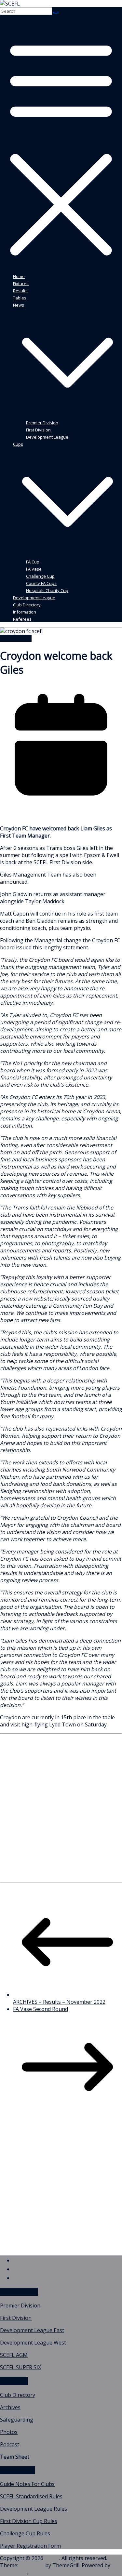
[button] (68, 415)
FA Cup (33, 562)
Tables (20, 298)
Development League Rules (34, 2509)
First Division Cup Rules (29, 2521)
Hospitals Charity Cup (47, 590)
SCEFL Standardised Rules (31, 2496)
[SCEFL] (10, 4)
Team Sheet (15, 2457)
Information (25, 612)
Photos (9, 2432)
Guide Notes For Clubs (27, 2484)
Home (19, 276)
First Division (38, 430)
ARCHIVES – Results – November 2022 (59, 2002)
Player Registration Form (30, 2546)
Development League (47, 437)
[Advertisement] (61, 1814)
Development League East (32, 2330)
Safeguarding (17, 2420)
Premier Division (42, 423)
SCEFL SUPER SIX (20, 2367)
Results (20, 291)
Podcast (10, 2444)
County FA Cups (41, 583)
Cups (18, 444)
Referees (22, 619)
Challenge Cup (40, 576)
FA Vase (34, 569)
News (19, 305)
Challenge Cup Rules (25, 2533)
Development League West (33, 2343)
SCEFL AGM (14, 2355)
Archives (10, 2407)
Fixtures (21, 284)
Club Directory (27, 605)
